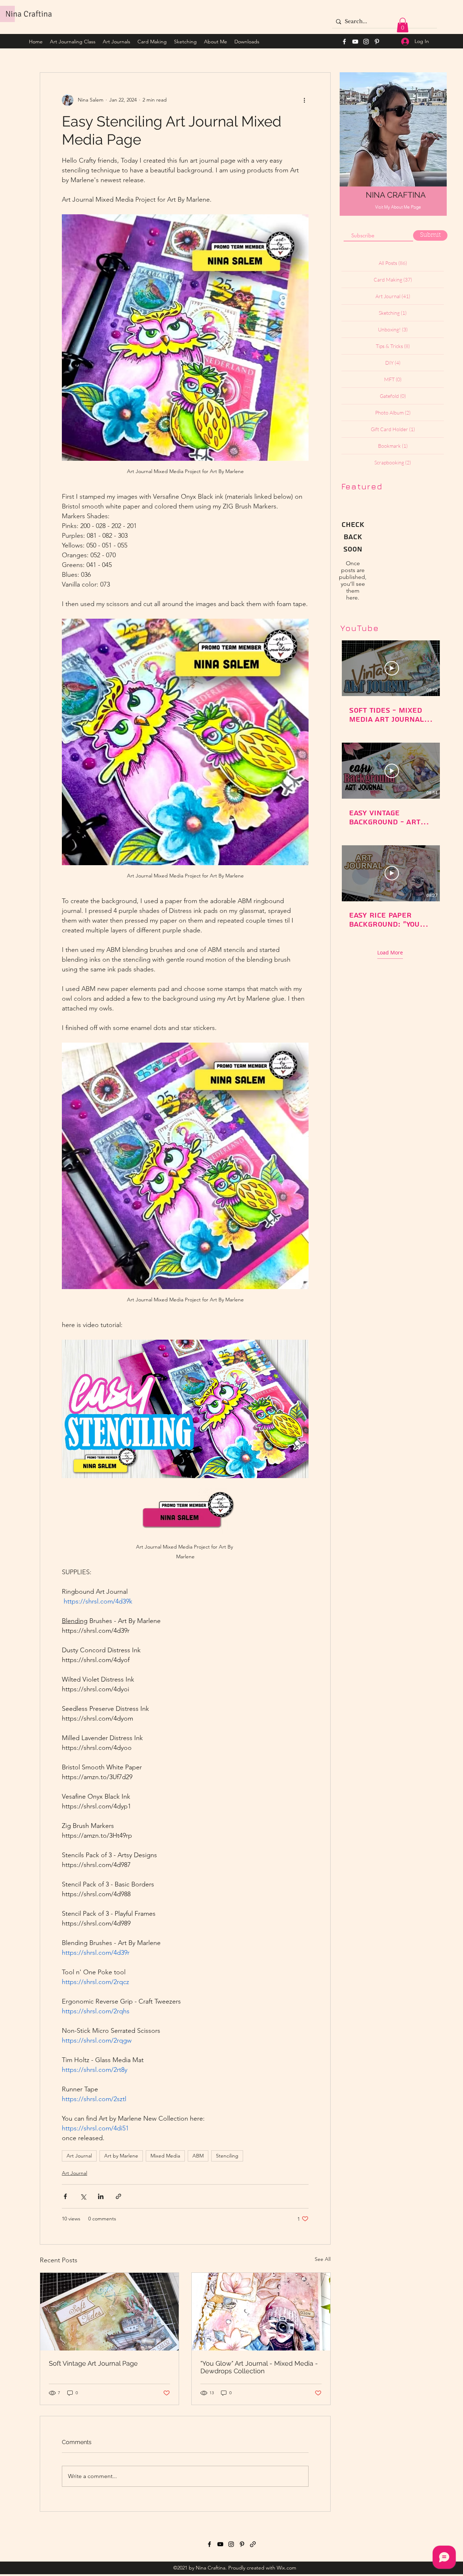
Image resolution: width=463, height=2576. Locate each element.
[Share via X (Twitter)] (83, 2196)
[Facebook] (344, 42)
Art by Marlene (121, 2156)
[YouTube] (355, 42)
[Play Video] (392, 668)
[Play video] (185, 1409)
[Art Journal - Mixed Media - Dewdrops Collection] (261, 2312)
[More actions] (304, 100)
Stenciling (227, 2156)
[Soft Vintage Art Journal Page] (109, 2312)
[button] (403, 25)
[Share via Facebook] (65, 2196)
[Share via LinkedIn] (101, 2196)
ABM (198, 2156)
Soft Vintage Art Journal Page (93, 2363)
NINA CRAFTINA (396, 195)
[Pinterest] (377, 42)
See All (323, 2259)
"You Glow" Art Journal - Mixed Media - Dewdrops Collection (259, 2367)
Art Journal (79, 2156)
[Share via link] (118, 2196)
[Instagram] (366, 42)
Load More (390, 953)
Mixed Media (165, 2156)
